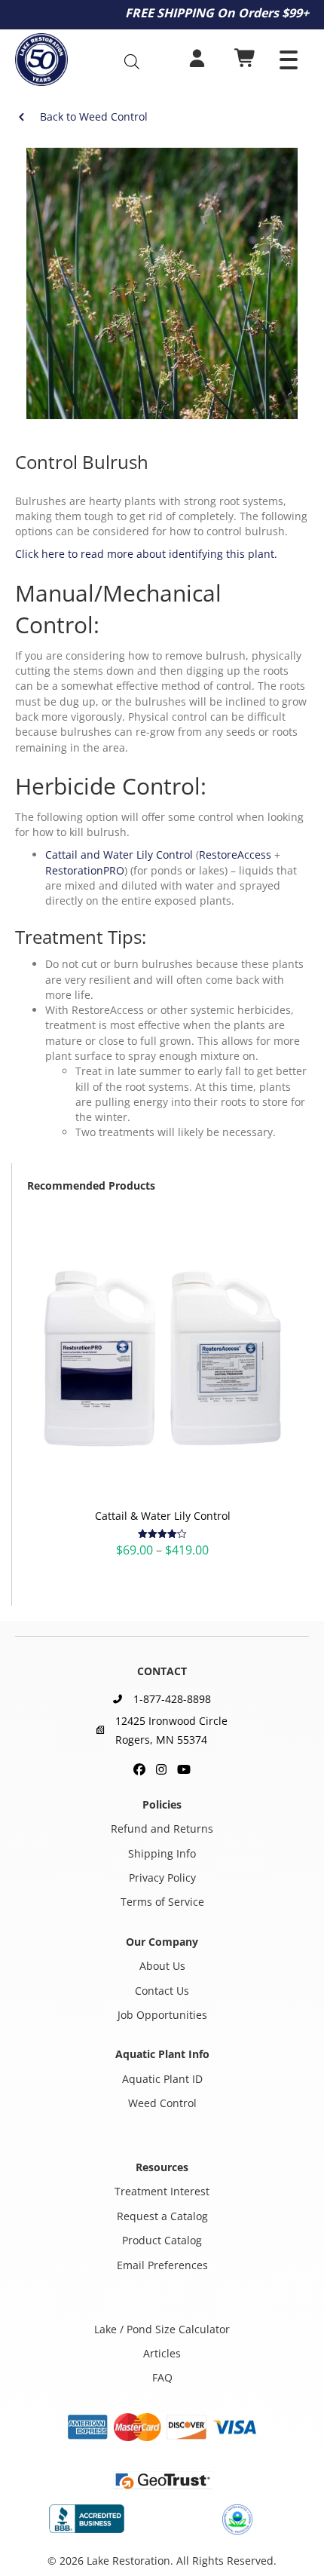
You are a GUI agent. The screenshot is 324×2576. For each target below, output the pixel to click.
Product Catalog (162, 2240)
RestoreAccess (235, 855)
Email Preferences (162, 2264)
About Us (162, 1966)
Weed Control (162, 2103)
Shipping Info (162, 1853)
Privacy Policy (162, 1878)
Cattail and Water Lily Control (119, 855)
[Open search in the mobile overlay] (139, 61)
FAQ (162, 2377)
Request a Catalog (162, 2216)
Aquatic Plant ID (162, 2079)
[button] (289, 60)
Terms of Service (162, 1902)
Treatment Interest (162, 2191)
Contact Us (162, 1990)
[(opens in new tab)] (87, 2518)
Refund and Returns (162, 1829)
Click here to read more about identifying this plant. (146, 554)
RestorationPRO (85, 870)
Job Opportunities (162, 2015)
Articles (162, 2353)
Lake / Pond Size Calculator (162, 2328)
